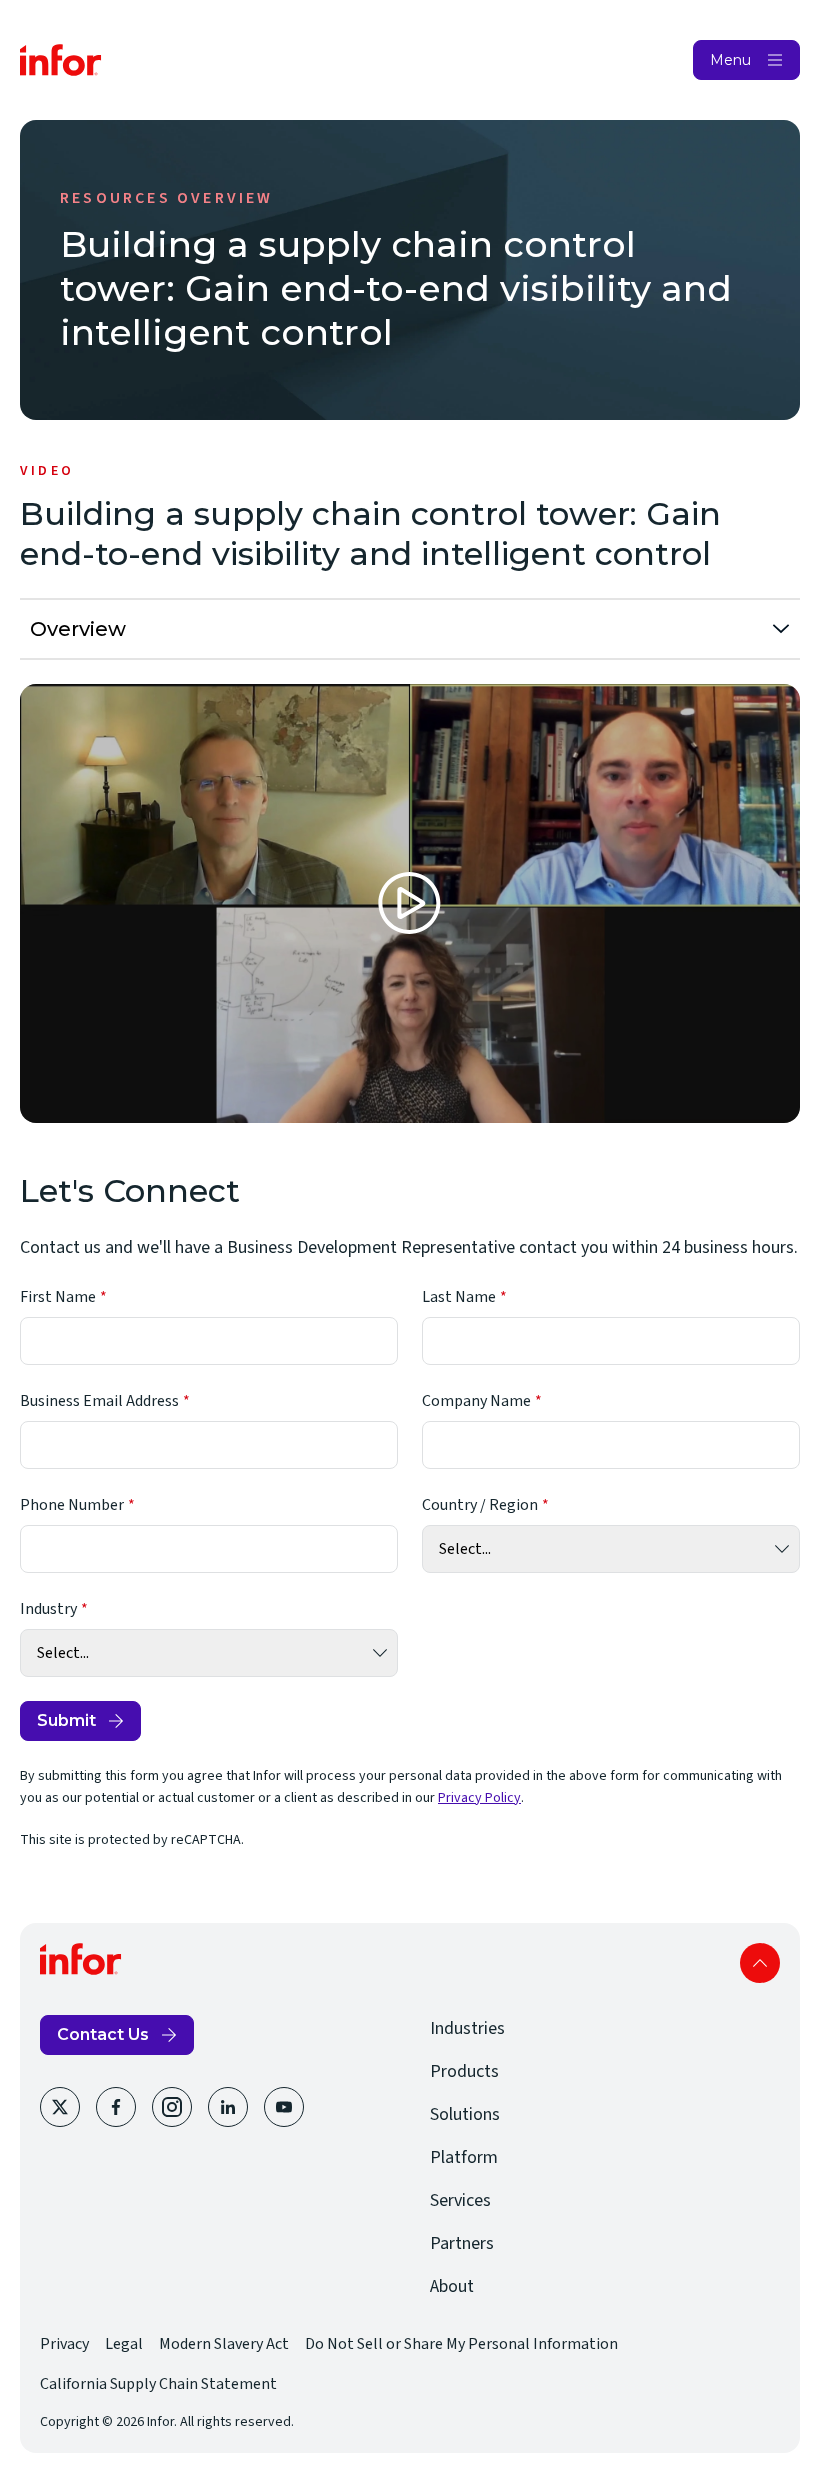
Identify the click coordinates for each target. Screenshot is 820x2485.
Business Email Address (99, 1401)
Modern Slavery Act (224, 2344)
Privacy (64, 2344)
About (452, 2286)
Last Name (459, 1297)
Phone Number (72, 1505)
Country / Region (480, 1505)
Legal (124, 2344)
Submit (66, 1720)
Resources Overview (167, 198)
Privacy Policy (479, 1798)
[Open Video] (410, 903)
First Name (58, 1297)
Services (460, 2200)
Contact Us (103, 2034)
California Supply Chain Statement (158, 2384)
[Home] (61, 60)
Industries (467, 2028)
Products (464, 2071)
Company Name (476, 1401)
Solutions (465, 2114)
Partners (462, 2243)
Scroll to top (760, 1963)
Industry (48, 1609)
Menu (730, 60)
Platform (464, 2157)
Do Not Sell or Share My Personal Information (461, 2344)
